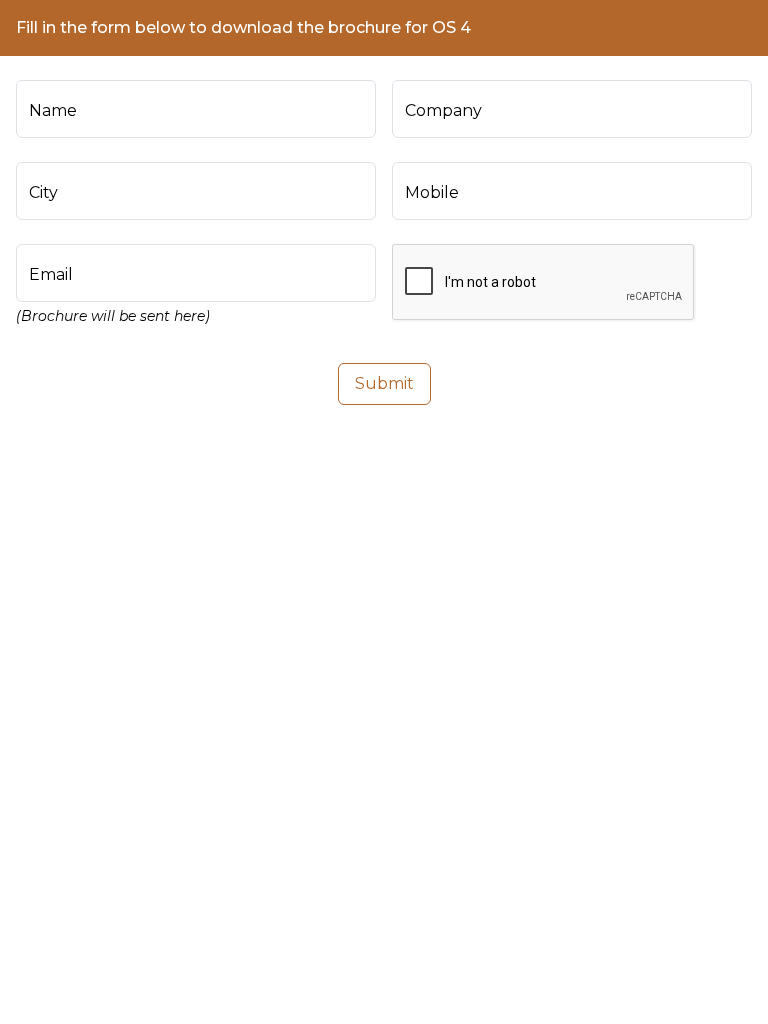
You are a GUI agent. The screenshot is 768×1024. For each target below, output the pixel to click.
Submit (384, 383)
